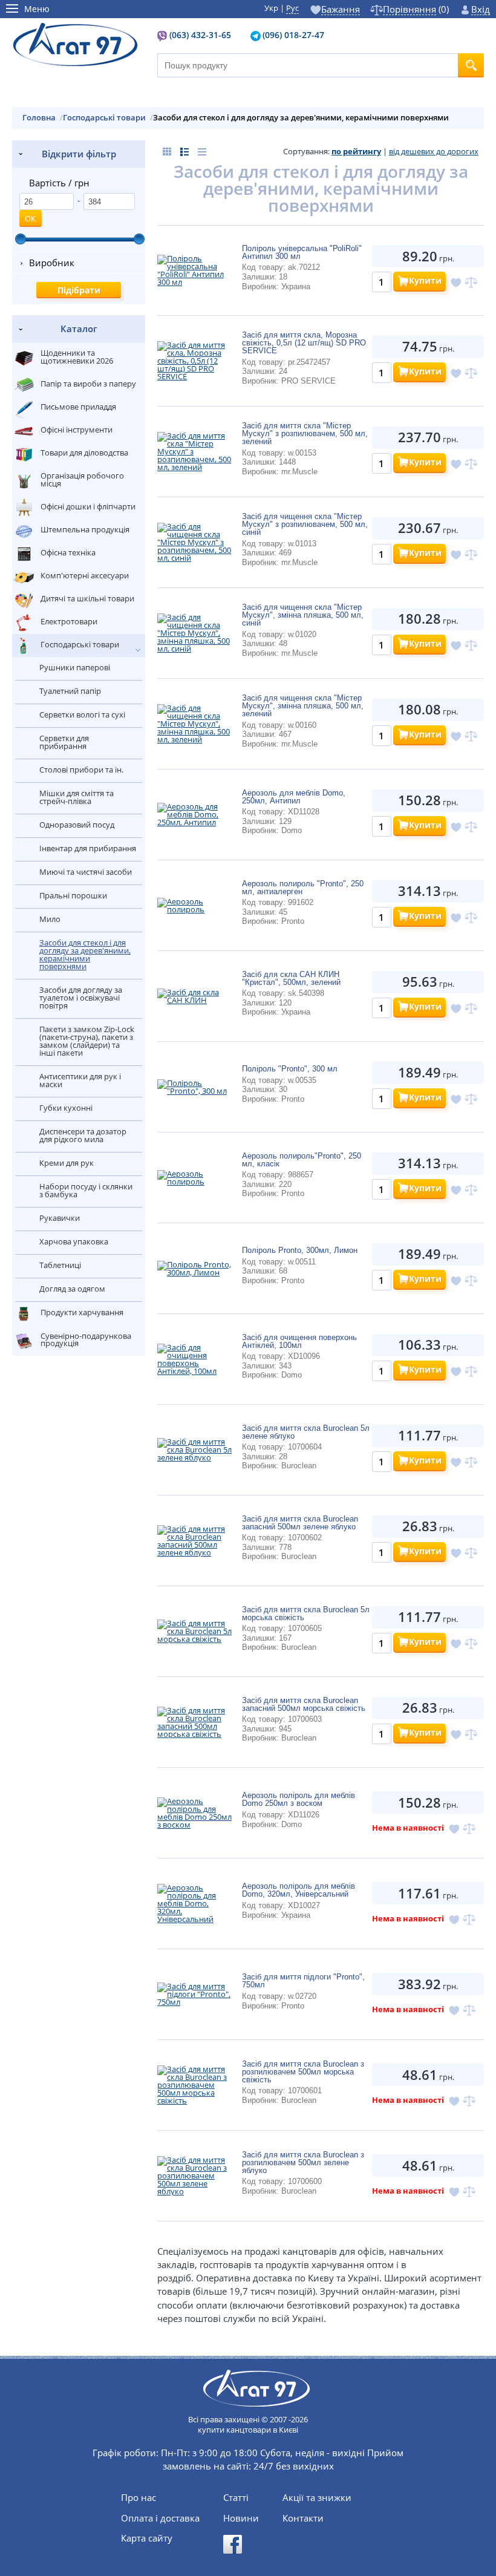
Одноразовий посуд (77, 825)
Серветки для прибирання (64, 742)
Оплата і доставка (160, 2518)
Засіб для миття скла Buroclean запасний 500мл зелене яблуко (300, 1523)
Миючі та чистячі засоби (86, 872)
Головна (39, 118)
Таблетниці (60, 1265)
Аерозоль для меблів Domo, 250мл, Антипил (294, 797)
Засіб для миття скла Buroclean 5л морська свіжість (306, 1613)
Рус (292, 8)
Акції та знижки (317, 2498)
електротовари (69, 621)
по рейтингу (356, 151)
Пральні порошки (73, 895)
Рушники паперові (75, 667)
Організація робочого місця (82, 479)
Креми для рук (67, 1163)
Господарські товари (104, 118)
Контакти (303, 2518)
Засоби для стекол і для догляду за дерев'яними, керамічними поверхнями (85, 954)
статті (236, 2498)
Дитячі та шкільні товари (87, 598)
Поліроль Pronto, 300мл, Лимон (300, 1250)
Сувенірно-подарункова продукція (86, 1340)
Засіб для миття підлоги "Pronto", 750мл (303, 1981)
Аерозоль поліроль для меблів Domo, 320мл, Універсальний (299, 1890)
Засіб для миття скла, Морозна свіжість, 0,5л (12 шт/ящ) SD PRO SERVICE (304, 343)
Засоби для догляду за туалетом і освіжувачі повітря (81, 998)
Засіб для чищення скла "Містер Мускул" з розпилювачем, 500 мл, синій (305, 524)
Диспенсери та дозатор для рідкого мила (83, 1135)
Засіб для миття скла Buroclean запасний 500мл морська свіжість (304, 1704)
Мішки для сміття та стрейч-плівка (77, 797)
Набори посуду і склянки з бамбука (86, 1190)
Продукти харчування (82, 1312)
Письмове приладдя (78, 407)
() (416, 9)
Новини (241, 2518)
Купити (425, 280)
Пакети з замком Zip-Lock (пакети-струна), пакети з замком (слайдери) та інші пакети (87, 1041)
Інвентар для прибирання (88, 848)
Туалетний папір (70, 691)
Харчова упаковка (74, 1241)
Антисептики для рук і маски (80, 1080)
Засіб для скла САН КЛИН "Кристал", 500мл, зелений (291, 978)
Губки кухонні (66, 1108)
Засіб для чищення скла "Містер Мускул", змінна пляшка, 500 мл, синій (303, 615)
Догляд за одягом (72, 1289)
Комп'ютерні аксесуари (85, 575)
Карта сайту (147, 2538)
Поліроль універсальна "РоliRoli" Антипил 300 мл (302, 252)
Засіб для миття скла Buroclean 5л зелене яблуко (306, 1432)
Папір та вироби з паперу (88, 384)
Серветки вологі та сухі (82, 714)
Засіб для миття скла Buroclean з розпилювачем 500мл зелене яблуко (303, 2162)
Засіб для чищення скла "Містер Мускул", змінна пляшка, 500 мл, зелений (303, 706)
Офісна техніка (68, 552)
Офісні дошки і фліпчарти (88, 506)
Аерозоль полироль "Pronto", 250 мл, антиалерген (303, 888)
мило (50, 919)
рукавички (60, 1218)
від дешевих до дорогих (434, 151)
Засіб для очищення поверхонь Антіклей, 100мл (299, 1341)
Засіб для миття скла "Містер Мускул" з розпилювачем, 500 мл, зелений (305, 433)
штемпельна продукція (85, 529)
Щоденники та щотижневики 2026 (77, 357)
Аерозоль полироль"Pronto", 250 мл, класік (302, 1160)
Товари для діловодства (84, 453)
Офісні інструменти (77, 430)
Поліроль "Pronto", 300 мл (290, 1069)
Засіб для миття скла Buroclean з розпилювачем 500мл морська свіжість (303, 2072)
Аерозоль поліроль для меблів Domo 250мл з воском (299, 1799)
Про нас (139, 2498)
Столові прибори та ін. (81, 770)
